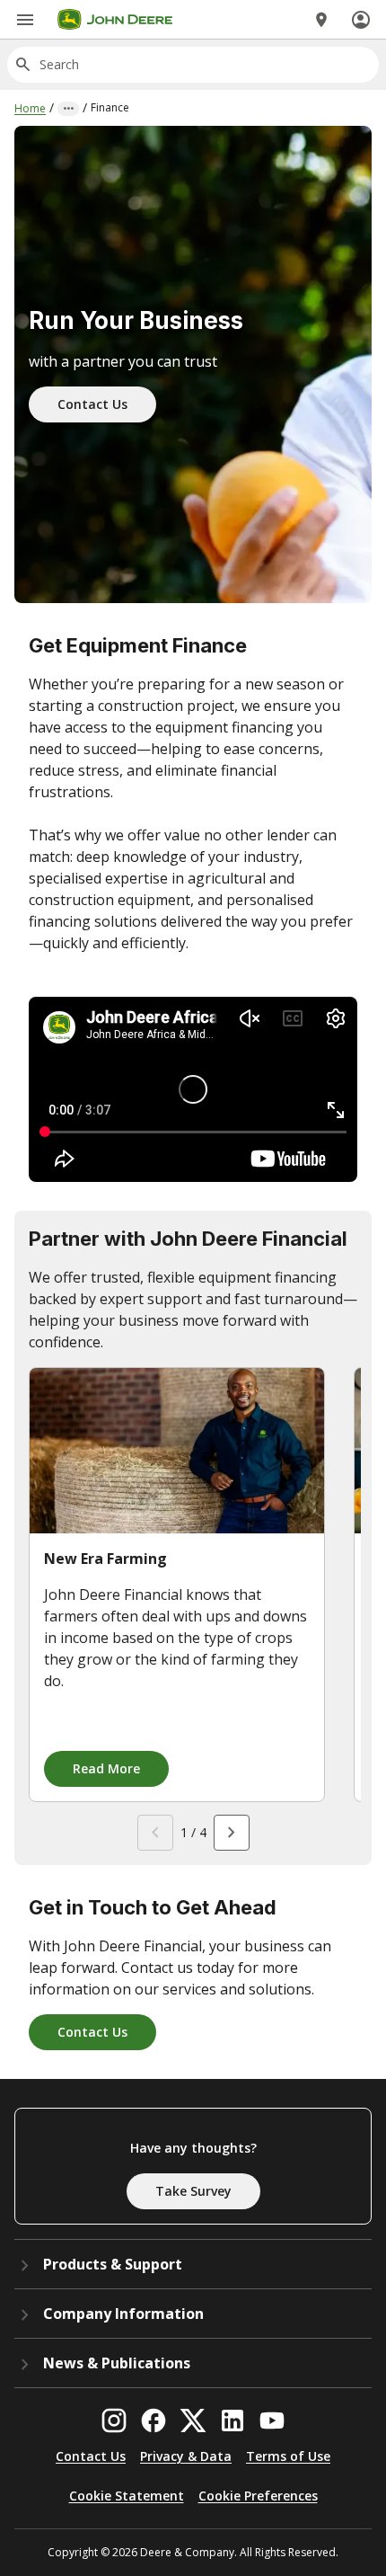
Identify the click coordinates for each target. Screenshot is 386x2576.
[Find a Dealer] (321, 20)
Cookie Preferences (258, 2496)
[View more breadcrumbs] (68, 109)
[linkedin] (232, 2421)
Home (30, 108)
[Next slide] (232, 1833)
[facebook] (154, 2421)
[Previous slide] (155, 1833)
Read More (106, 1768)
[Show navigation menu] (25, 20)
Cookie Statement (127, 2496)
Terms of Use (288, 2456)
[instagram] (114, 2421)
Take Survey (193, 2191)
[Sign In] (361, 20)
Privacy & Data (186, 2456)
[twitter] (193, 2421)
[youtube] (272, 2421)
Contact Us (92, 404)
